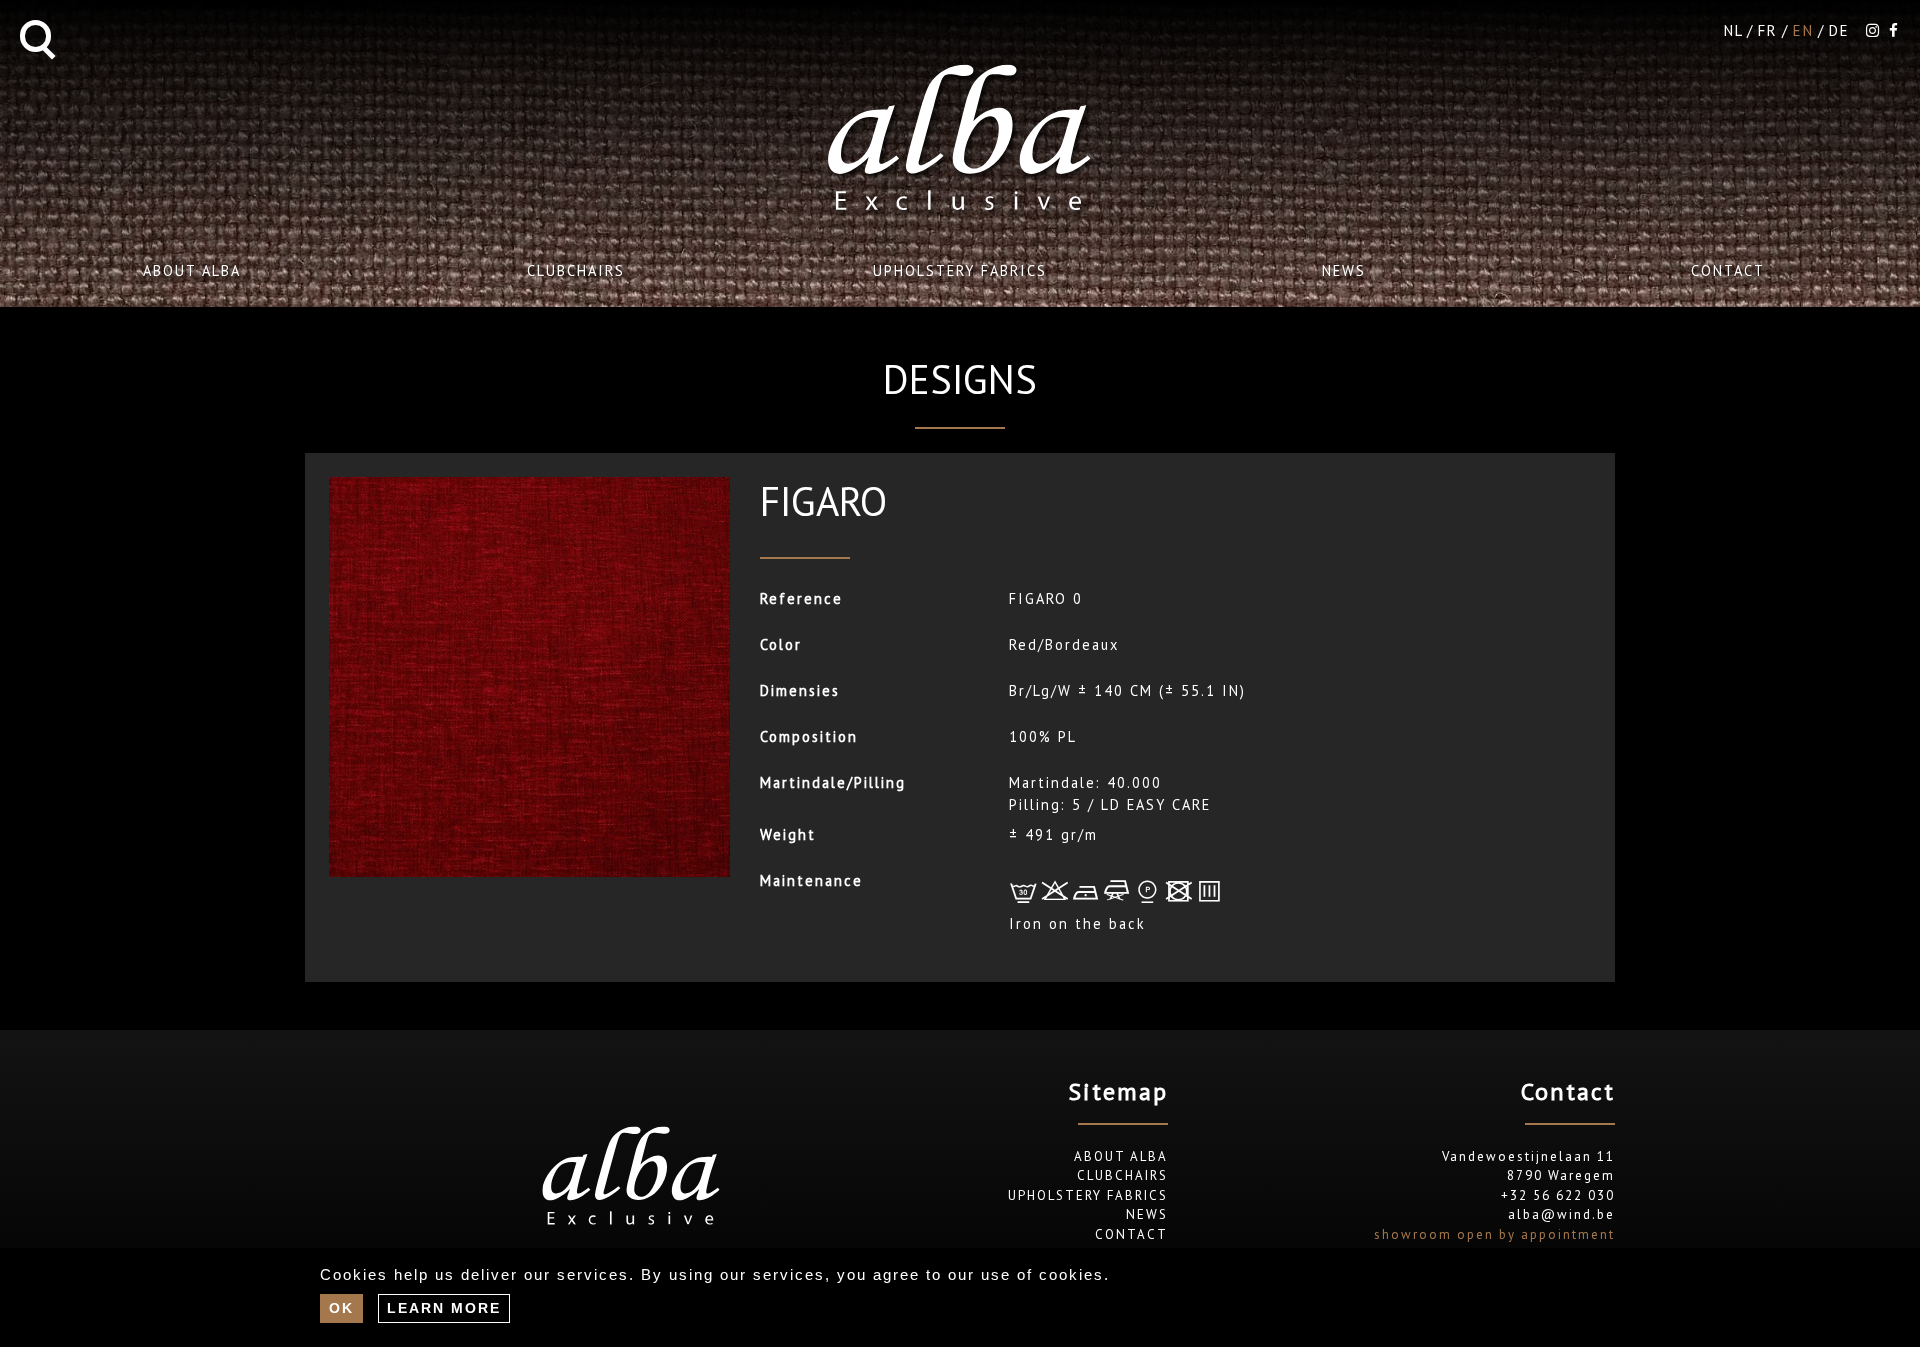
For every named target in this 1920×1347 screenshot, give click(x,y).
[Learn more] (444, 1308)
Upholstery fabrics (960, 270)
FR (1768, 30)
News (1344, 270)
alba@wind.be (1561, 1214)
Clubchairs (576, 270)
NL (1733, 30)
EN (1803, 30)
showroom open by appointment (1494, 1234)
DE (1839, 30)
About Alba (192, 270)
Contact (1728, 270)
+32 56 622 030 (1558, 1195)
